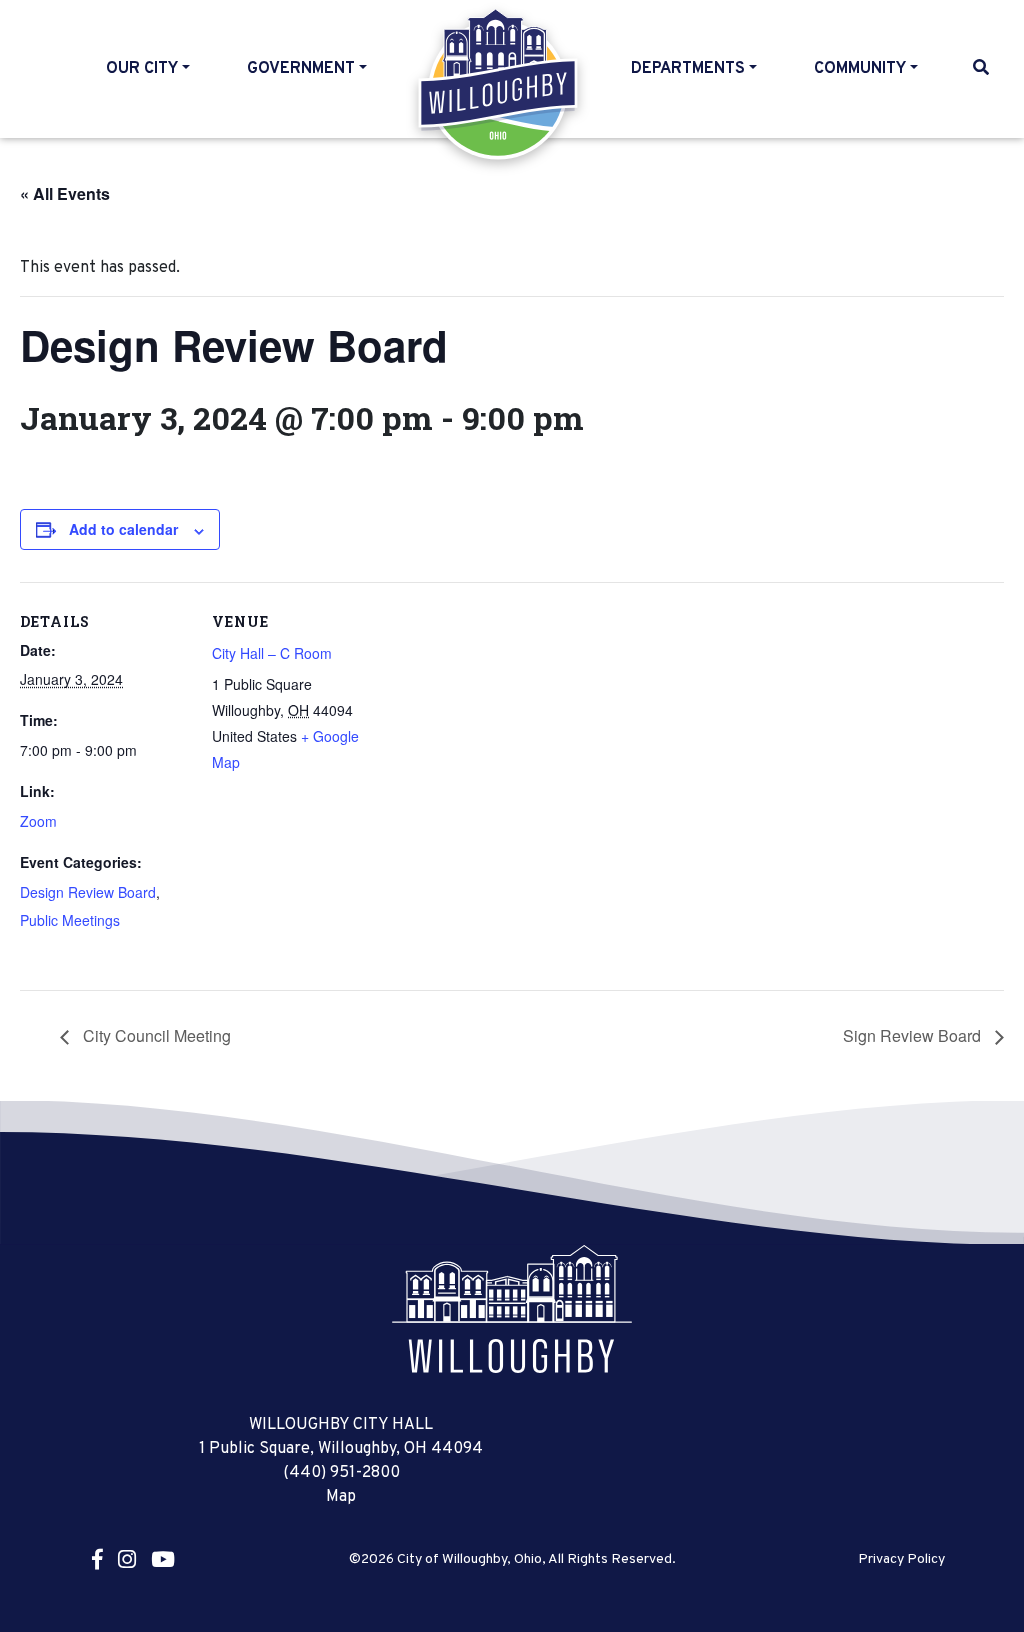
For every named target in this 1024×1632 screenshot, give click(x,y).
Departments (688, 69)
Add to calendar (123, 529)
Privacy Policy (901, 1560)
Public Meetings (70, 920)
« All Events (65, 193)
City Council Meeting (155, 1035)
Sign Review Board (914, 1035)
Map (341, 1497)
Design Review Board (88, 892)
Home (499, 84)
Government (301, 69)
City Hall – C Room (272, 653)
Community (860, 69)
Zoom (38, 821)
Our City (142, 69)
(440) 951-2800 (341, 1473)
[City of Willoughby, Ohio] (512, 1309)
